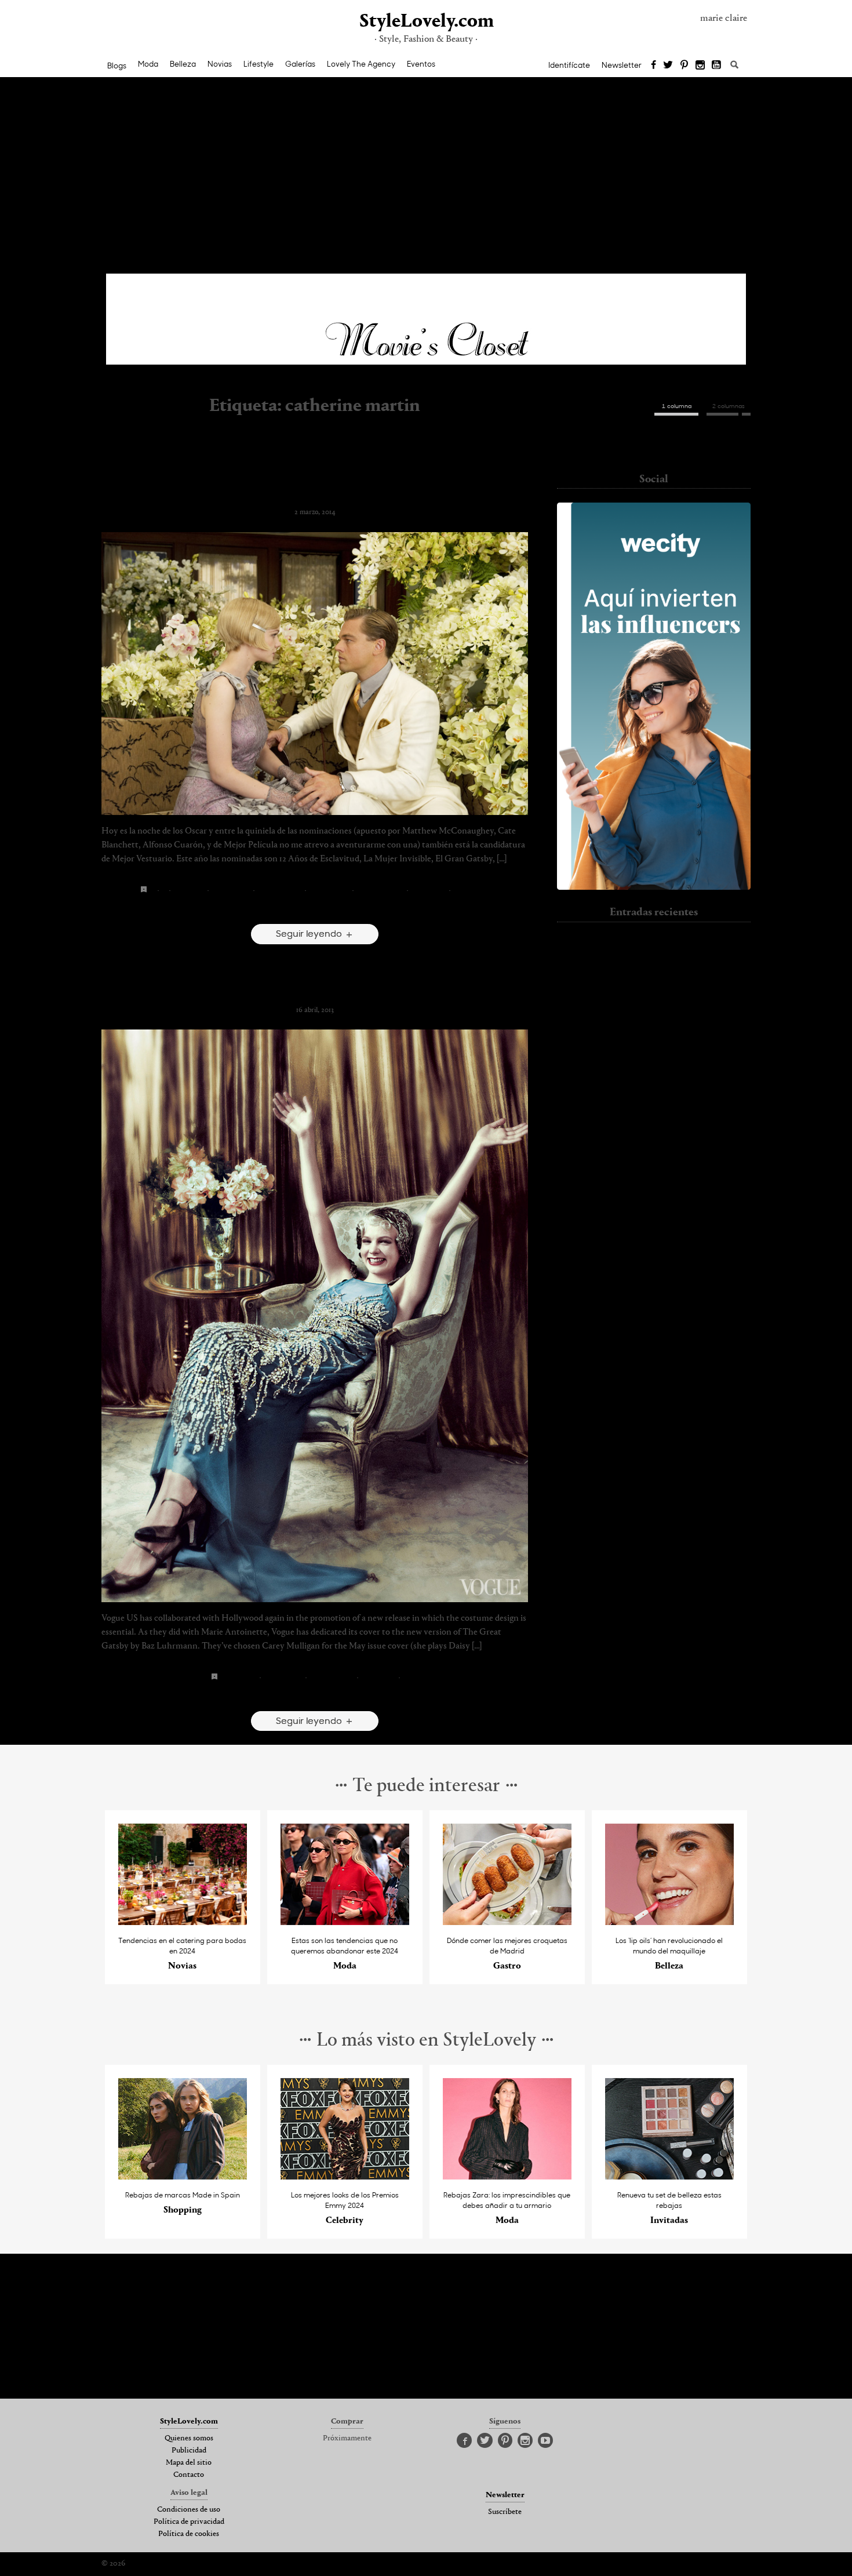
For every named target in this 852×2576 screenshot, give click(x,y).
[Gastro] (507, 1922)
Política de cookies (189, 2534)
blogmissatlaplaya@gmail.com (654, 448)
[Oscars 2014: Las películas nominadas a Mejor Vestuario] (315, 674)
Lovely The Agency (361, 64)
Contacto (189, 2475)
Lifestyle (258, 64)
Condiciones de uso (189, 2510)
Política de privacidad (189, 2522)
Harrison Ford (654, 1042)
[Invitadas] (670, 2176)
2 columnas (729, 406)
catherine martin (280, 890)
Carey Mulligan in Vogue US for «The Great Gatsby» (315, 991)
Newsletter (622, 65)
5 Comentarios (315, 908)
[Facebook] (653, 66)
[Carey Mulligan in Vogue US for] (315, 1316)
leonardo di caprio (380, 890)
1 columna (677, 406)
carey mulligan (231, 890)
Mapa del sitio (189, 2463)
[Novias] (183, 1922)
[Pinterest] (684, 66)
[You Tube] (717, 66)
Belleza (183, 64)
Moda (148, 64)
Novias (220, 64)
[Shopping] (183, 2176)
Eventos (421, 64)
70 (164, 890)
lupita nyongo (429, 890)
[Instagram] (700, 66)
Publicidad (189, 2451)
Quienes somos (189, 2439)
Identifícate (569, 65)
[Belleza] (670, 1922)
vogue (410, 1677)
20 (152, 890)
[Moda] (345, 1922)
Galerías (300, 64)
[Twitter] (668, 66)
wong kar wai (471, 890)
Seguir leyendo (310, 933)
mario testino (378, 1677)
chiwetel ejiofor (329, 890)
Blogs (117, 66)
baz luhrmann (239, 1677)
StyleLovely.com (426, 22)
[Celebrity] (345, 2176)
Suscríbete (505, 2512)
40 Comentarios (315, 1695)
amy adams (189, 890)
